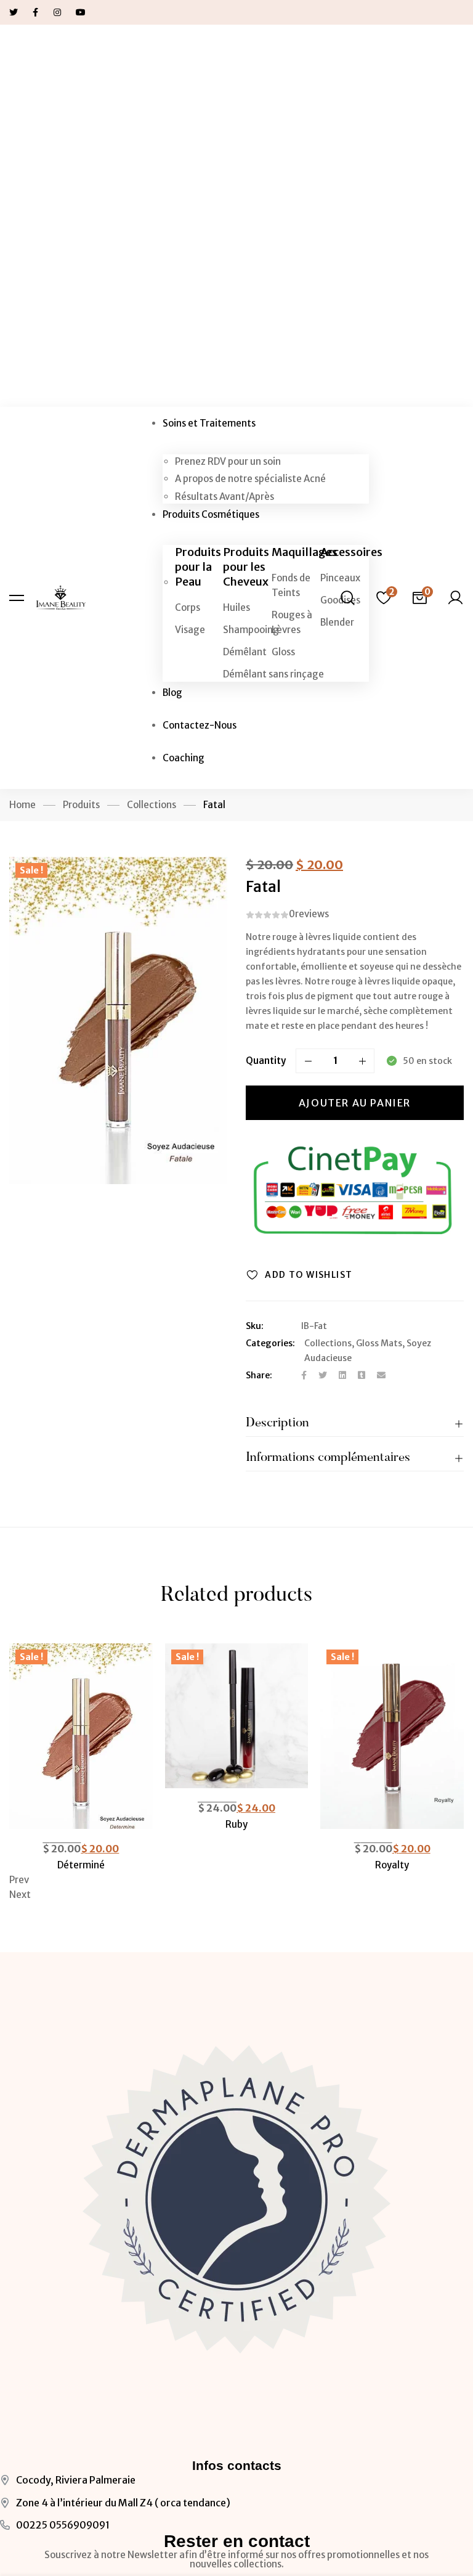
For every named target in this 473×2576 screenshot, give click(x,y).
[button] (236, 1880)
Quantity (266, 1061)
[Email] (381, 1375)
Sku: (255, 1326)
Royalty (392, 1865)
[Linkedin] (342, 1375)
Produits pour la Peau (198, 567)
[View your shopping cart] (419, 598)
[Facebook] (304, 1375)
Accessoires (351, 552)
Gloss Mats (379, 1343)
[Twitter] (323, 1375)
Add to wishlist (309, 1275)
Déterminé (81, 1865)
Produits (81, 805)
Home (22, 805)
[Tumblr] (362, 1375)
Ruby (236, 1824)
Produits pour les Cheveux (246, 567)
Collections (152, 805)
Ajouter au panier (355, 1103)
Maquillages (305, 552)
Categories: (270, 1343)
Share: (259, 1375)
